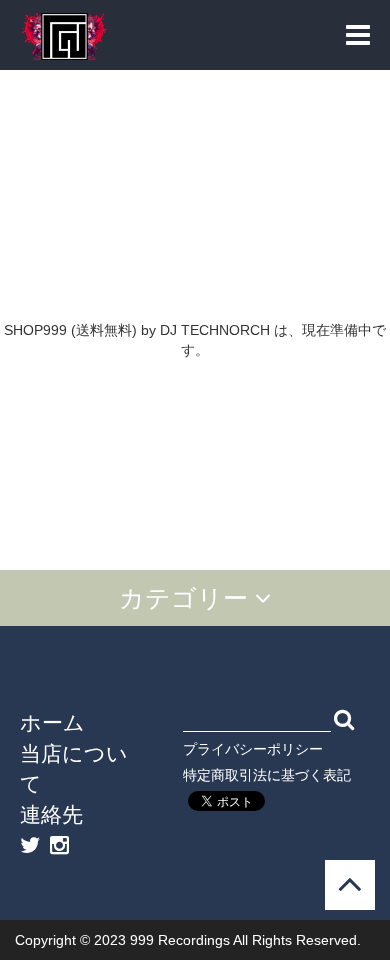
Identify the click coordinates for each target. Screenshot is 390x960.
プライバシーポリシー (253, 749)
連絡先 (51, 814)
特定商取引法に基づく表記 (267, 775)
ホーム (52, 722)
